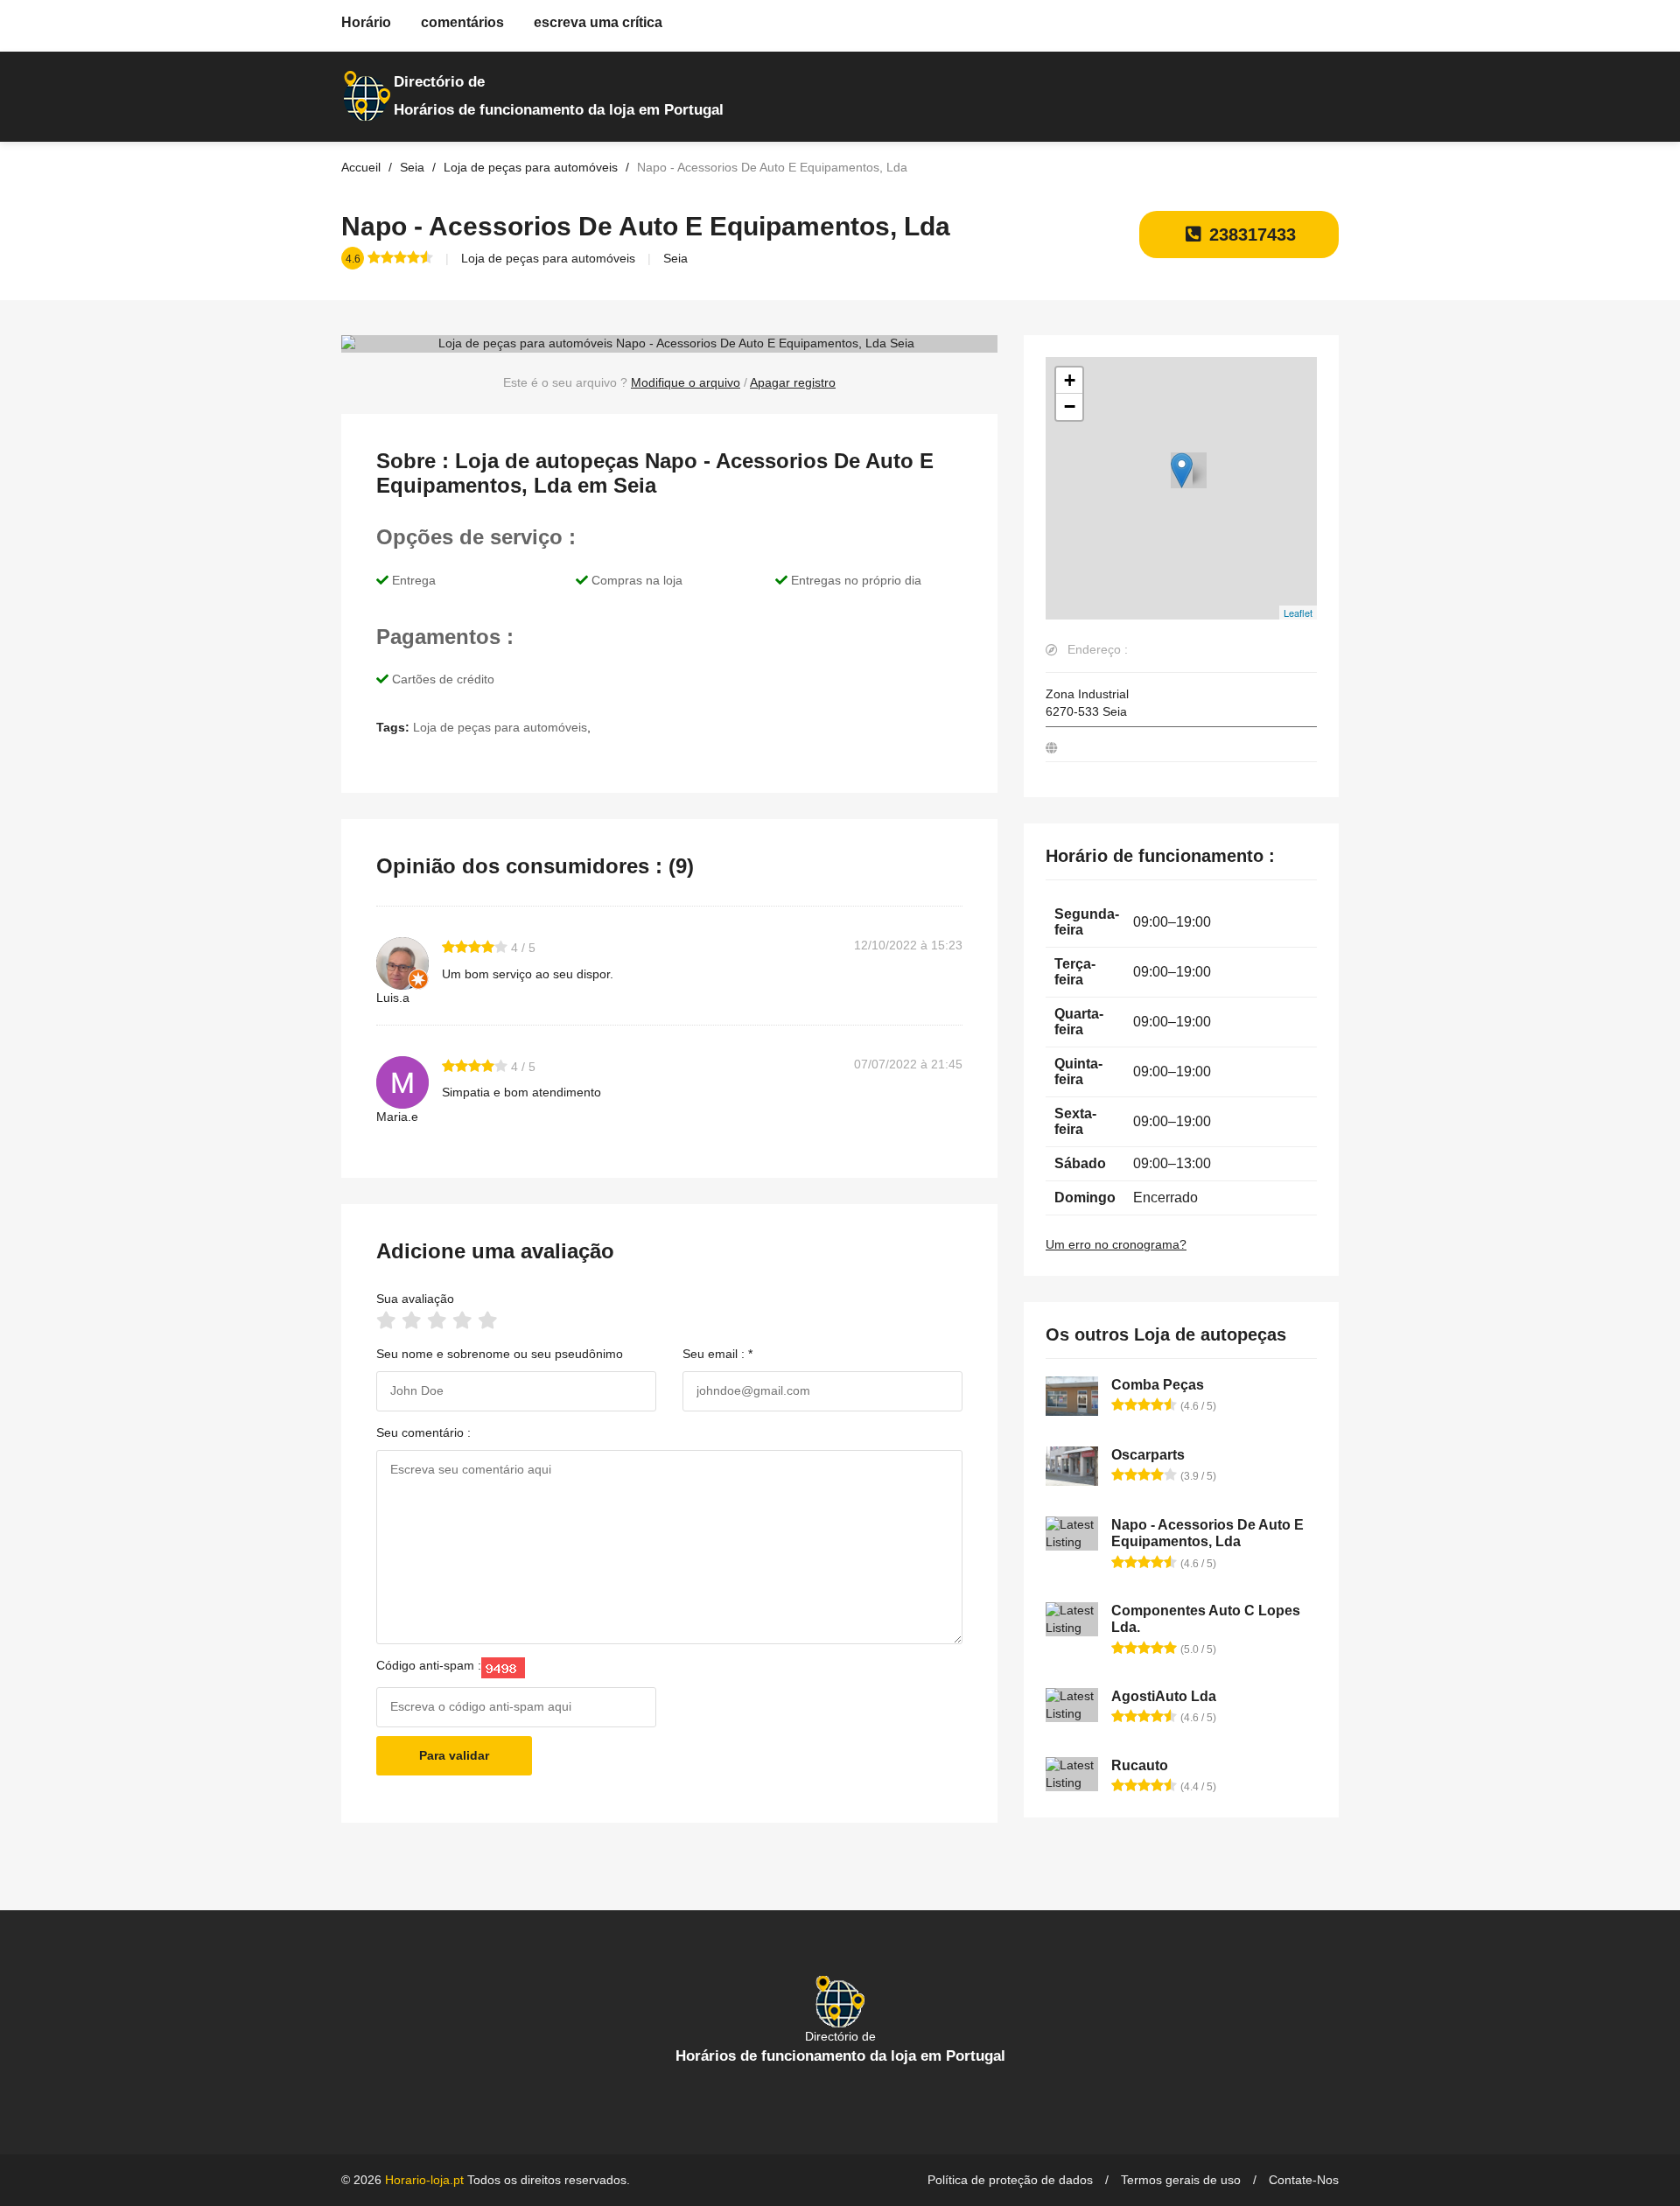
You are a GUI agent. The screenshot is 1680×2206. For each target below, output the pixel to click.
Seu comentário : (423, 1432)
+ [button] (1070, 380)
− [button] (1070, 406)
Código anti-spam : (429, 1665)
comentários (462, 22)
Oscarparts (1148, 1455)
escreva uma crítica (598, 22)
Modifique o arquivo (686, 382)
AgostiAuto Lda (1164, 1696)
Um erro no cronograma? (1116, 1244)
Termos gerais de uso (1181, 2180)
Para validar (454, 1755)
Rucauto (1140, 1765)
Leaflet (1298, 613)
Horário (366, 22)
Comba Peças (1158, 1385)
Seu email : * (717, 1354)
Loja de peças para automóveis (548, 258)
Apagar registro (793, 382)
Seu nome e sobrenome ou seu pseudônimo (500, 1354)
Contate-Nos (1304, 2180)
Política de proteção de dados (1010, 2180)
